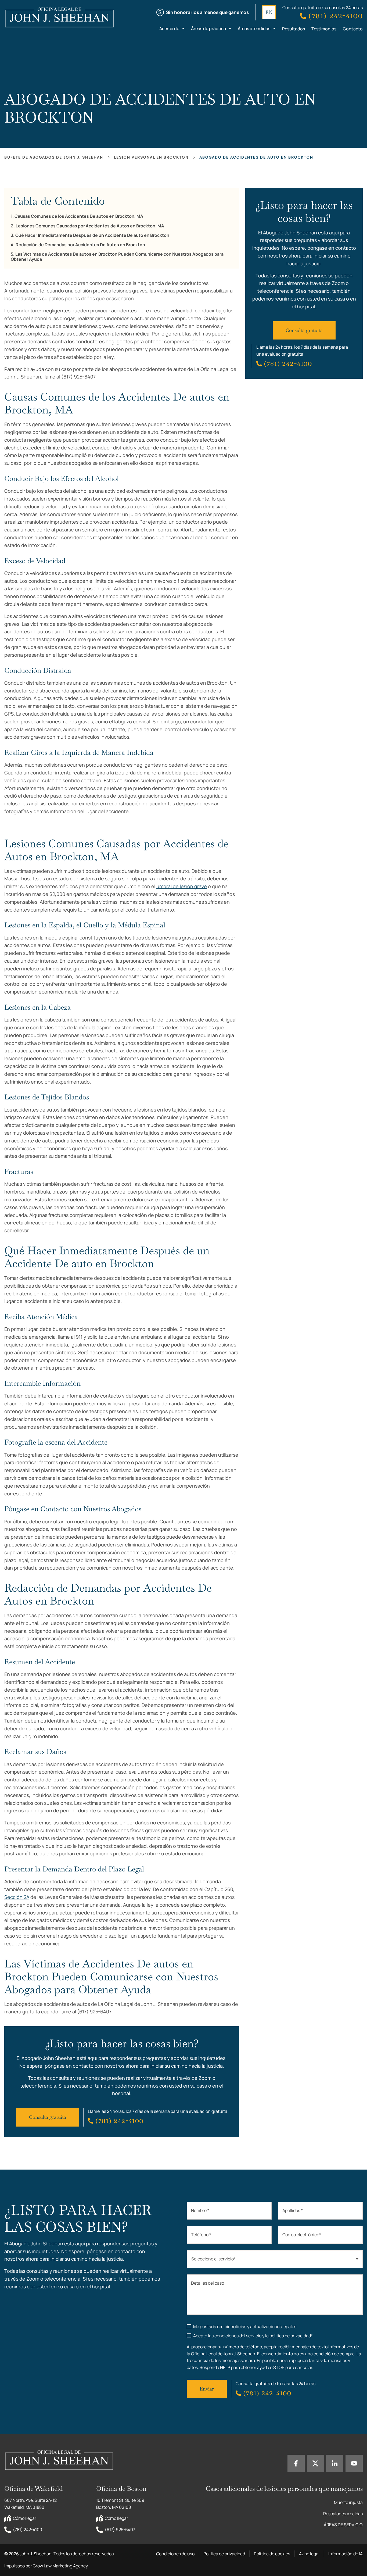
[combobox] (275, 2259)
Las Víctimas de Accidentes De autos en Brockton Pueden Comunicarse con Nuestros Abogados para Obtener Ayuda (117, 257)
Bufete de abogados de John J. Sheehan (54, 157)
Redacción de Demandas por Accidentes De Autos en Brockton (80, 245)
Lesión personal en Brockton (151, 157)
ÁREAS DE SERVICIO (343, 2525)
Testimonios (324, 29)
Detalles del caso (208, 2283)
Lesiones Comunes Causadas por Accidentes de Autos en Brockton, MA (90, 226)
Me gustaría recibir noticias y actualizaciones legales (245, 2327)
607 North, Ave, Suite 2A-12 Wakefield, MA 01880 (31, 2504)
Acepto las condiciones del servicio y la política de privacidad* (253, 2336)
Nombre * (200, 2210)
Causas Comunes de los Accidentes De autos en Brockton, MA (79, 216)
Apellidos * (293, 2210)
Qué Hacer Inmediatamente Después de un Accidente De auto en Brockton (92, 235)
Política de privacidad (224, 2554)
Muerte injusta (348, 2502)
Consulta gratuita (48, 2117)
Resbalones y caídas (343, 2514)
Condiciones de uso (175, 2554)
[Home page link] (64, 18)
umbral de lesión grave (182, 886)
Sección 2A (17, 1897)
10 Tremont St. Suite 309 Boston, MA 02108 (121, 2504)
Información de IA (346, 2554)
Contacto (353, 29)
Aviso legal (309, 2554)
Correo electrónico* (302, 2235)
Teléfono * (201, 2235)
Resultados (294, 29)
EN (269, 12)
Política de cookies (272, 2554)
